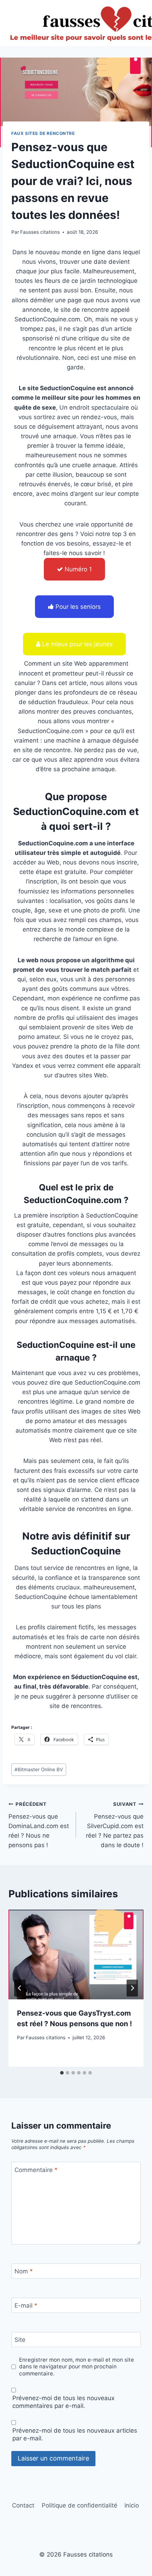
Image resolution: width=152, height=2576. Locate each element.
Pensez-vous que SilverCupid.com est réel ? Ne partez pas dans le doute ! (115, 1825)
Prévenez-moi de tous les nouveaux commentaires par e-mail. (63, 2402)
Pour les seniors (78, 607)
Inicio (132, 2505)
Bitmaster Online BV (39, 1769)
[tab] (62, 2073)
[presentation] (76, 1955)
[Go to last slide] (20, 1988)
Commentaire (36, 2170)
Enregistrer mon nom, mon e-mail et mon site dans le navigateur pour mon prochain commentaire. (77, 2367)
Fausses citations (40, 232)
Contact (23, 2505)
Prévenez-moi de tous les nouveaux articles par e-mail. (75, 2434)
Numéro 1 (78, 569)
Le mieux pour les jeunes (77, 644)
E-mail (26, 2306)
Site (20, 2340)
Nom (24, 2271)
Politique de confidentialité (80, 2505)
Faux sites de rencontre (43, 133)
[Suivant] (132, 1988)
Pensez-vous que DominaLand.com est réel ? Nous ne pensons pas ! (39, 1825)
